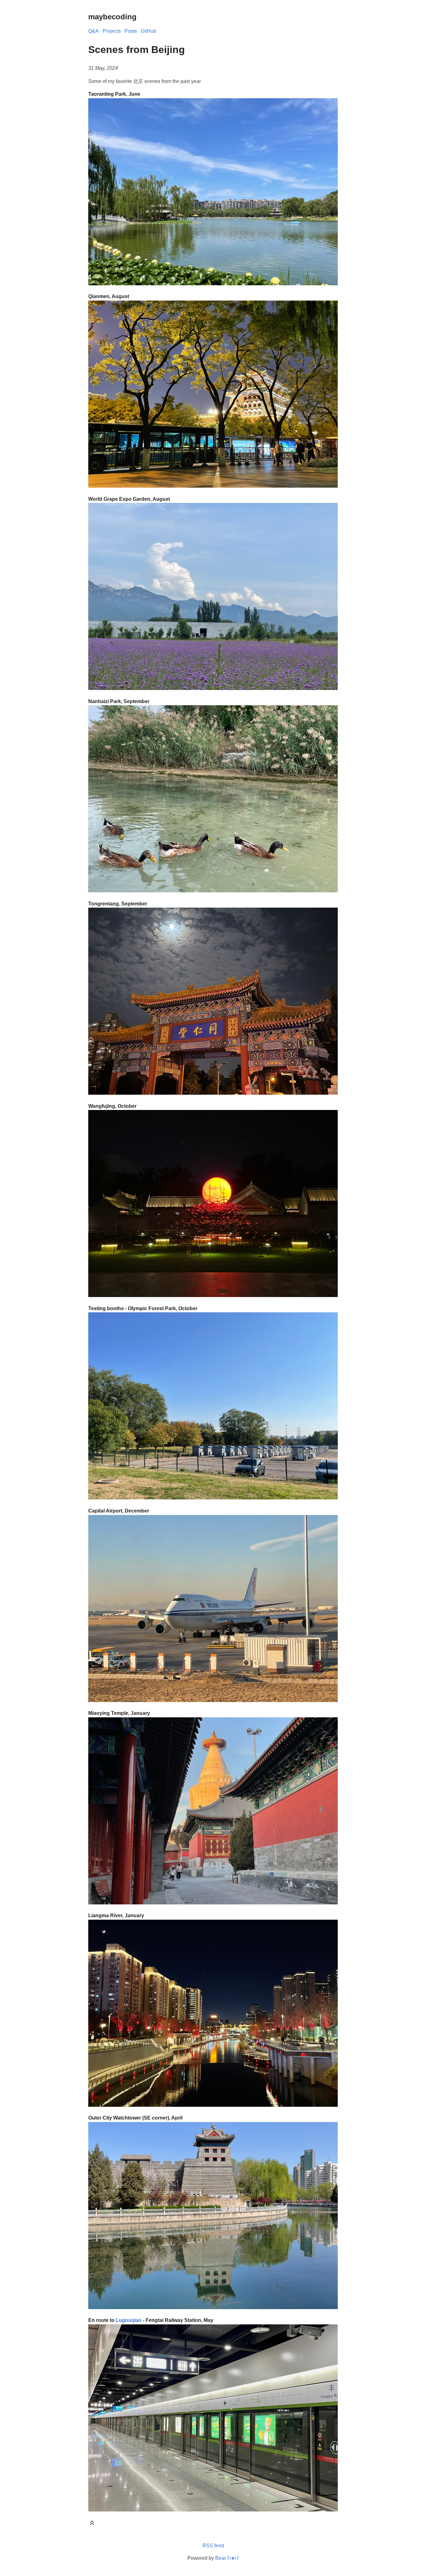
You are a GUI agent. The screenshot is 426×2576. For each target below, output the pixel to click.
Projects (112, 31)
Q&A (94, 31)
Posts (131, 31)
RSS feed (213, 2546)
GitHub (148, 31)
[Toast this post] (92, 2524)
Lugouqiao (129, 2320)
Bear (227, 2558)
